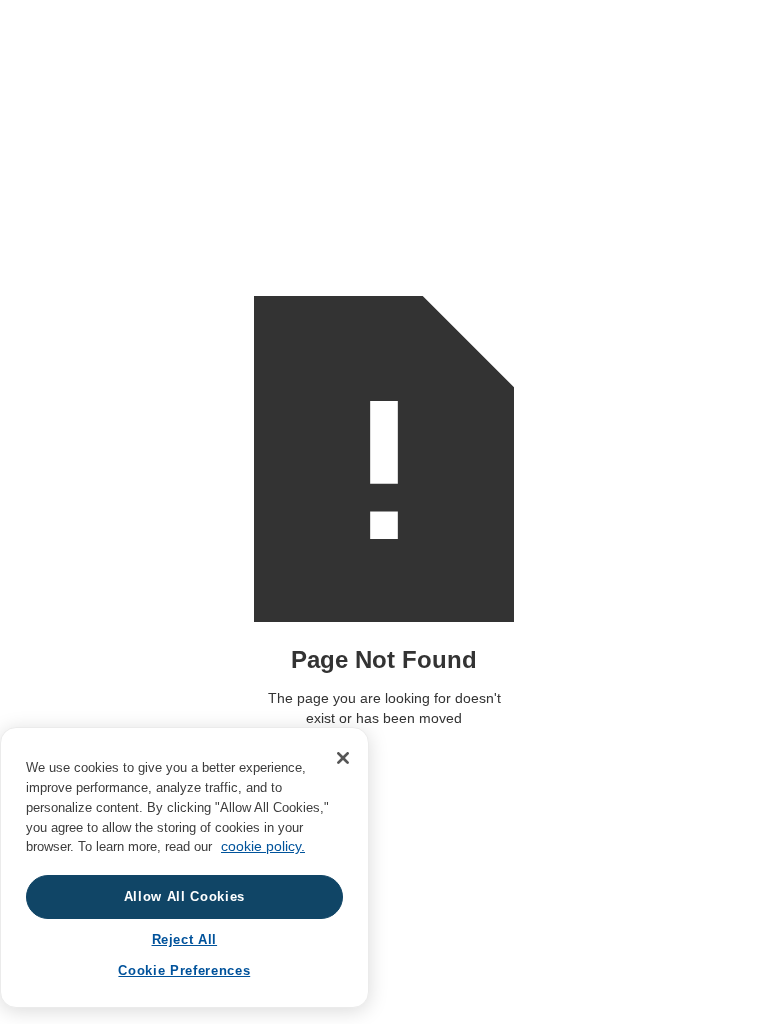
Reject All (185, 939)
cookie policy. (263, 846)
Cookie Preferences (184, 970)
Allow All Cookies (184, 896)
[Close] (343, 758)
